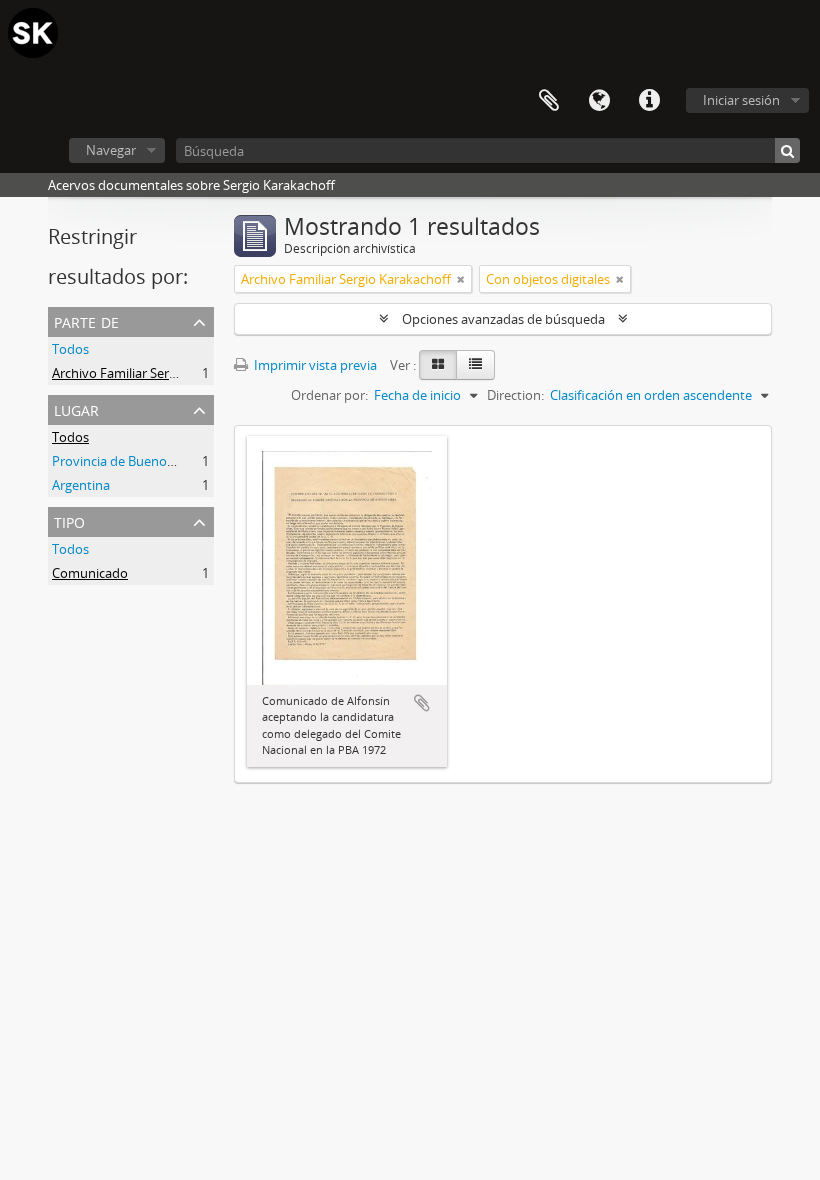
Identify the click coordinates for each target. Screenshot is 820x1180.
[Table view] (475, 365)
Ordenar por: (329, 395)
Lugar (76, 408)
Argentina (81, 485)
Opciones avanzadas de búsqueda (503, 319)
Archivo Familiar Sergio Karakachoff (157, 373)
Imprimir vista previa (314, 365)
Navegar (111, 150)
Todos (70, 349)
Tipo (69, 520)
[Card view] (438, 365)
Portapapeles (549, 101)
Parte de (86, 320)
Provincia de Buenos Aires (128, 461)
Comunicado (90, 573)
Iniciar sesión (741, 100)
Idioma (599, 101)
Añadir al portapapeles (422, 703)
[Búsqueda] (787, 150)
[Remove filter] (461, 279)
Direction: (515, 395)
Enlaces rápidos (649, 101)
